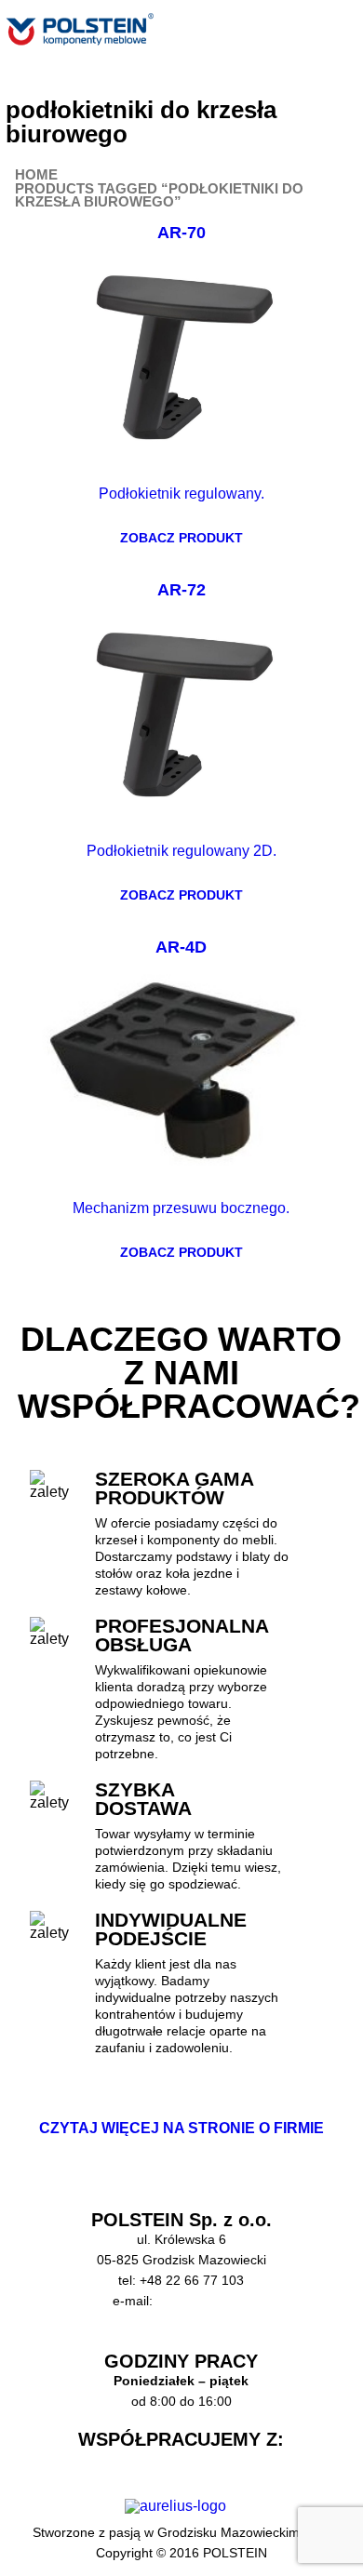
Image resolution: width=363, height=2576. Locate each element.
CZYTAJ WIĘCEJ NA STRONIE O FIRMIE (181, 2128)
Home (36, 175)
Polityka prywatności (181, 2342)
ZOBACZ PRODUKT (181, 538)
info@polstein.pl (203, 2301)
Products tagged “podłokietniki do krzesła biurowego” (159, 196)
